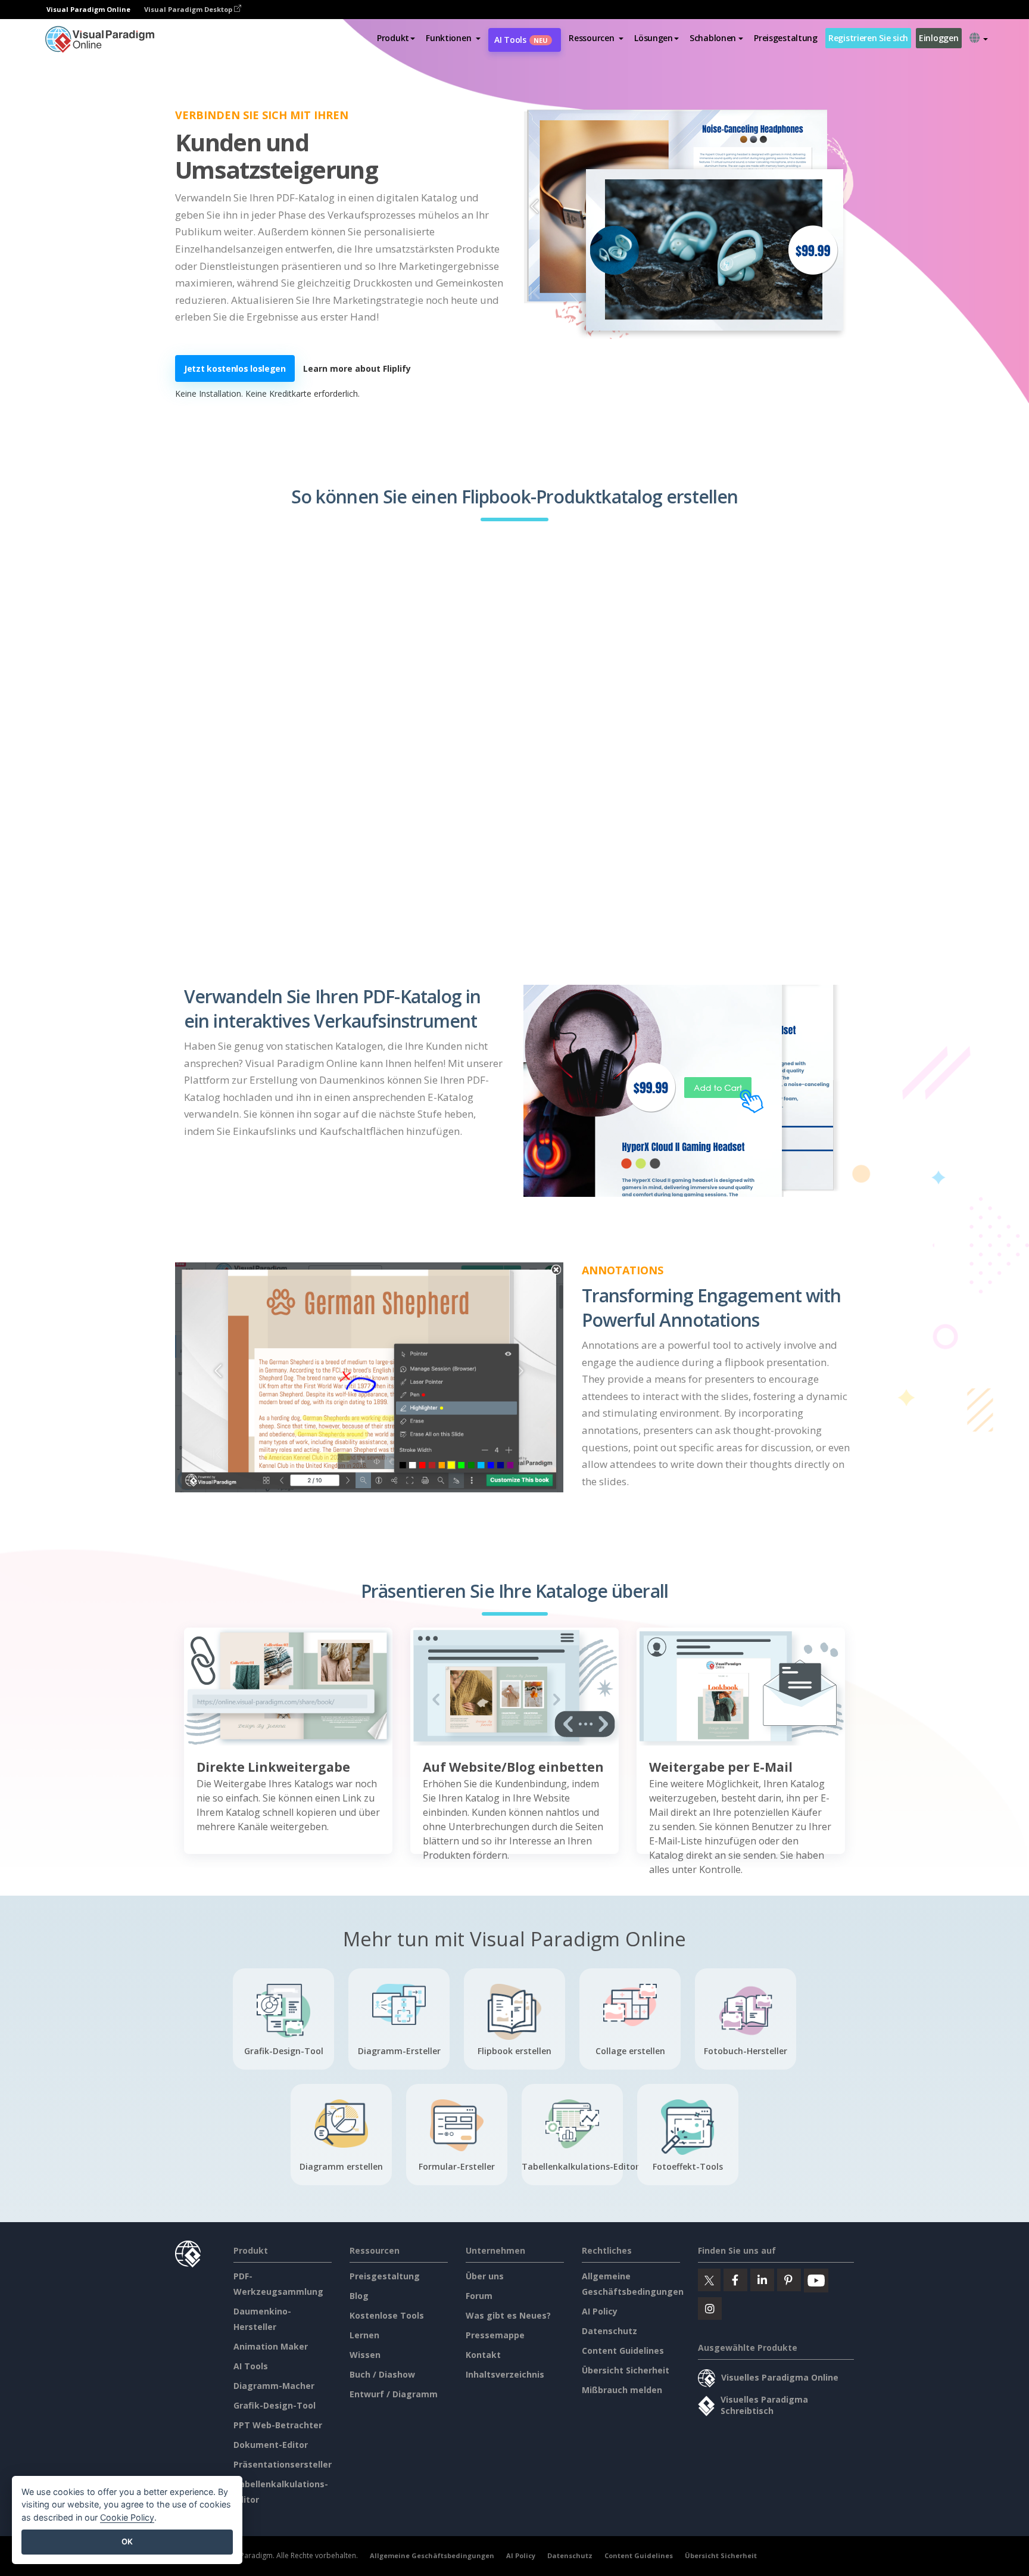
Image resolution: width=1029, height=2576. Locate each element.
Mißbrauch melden (622, 2390)
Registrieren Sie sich (868, 38)
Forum (479, 2296)
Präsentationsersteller (283, 2464)
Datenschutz (609, 2331)
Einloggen (938, 38)
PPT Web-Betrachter (278, 2425)
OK (127, 2541)
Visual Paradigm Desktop (189, 9)
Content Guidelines (623, 2351)
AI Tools (521, 40)
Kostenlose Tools (387, 2315)
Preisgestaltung (786, 38)
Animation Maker (271, 2346)
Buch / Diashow (382, 2374)
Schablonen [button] (713, 38)
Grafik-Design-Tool (275, 2405)
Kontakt (483, 2355)
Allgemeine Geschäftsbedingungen (432, 2555)
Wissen (365, 2355)
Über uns (485, 2276)
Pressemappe (495, 2335)
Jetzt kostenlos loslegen (235, 368)
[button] (453, 38)
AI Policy (600, 2311)
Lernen (364, 2335)
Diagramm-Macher (274, 2386)
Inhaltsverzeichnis (505, 2374)
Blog (359, 2296)
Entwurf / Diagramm (394, 2394)
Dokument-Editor (271, 2445)
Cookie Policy (127, 2517)
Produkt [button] (393, 38)
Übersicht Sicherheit (626, 2370)
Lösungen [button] (654, 38)
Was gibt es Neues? (508, 2315)
